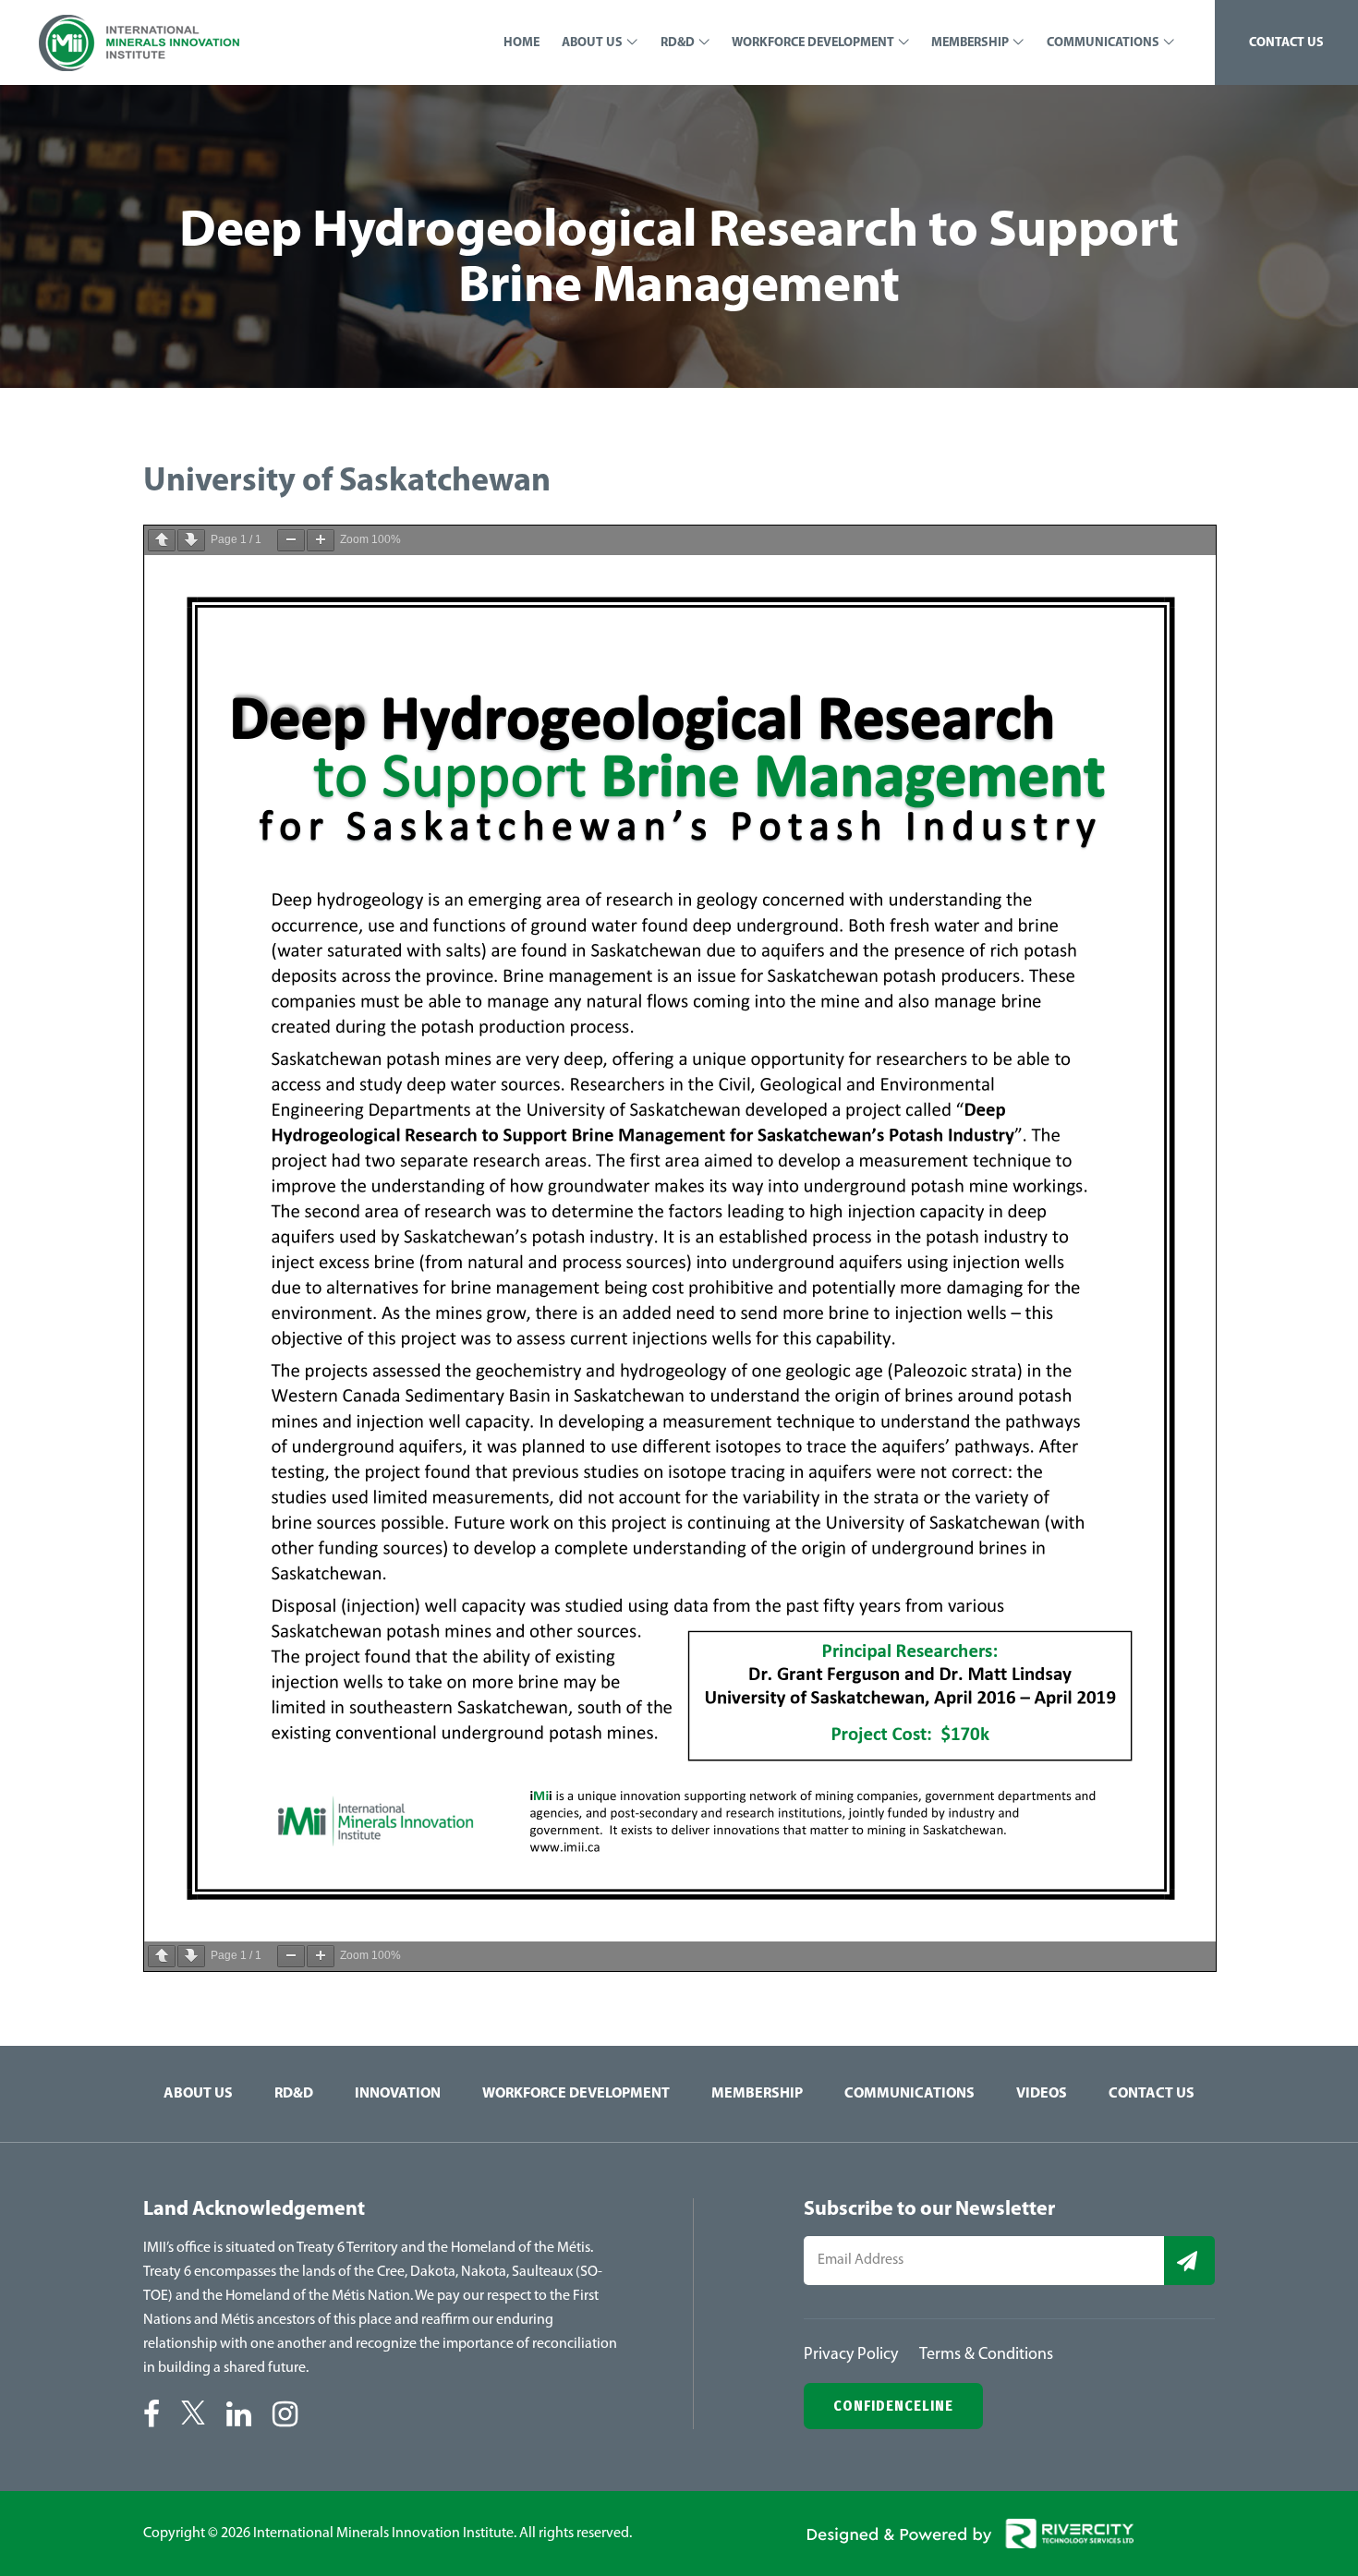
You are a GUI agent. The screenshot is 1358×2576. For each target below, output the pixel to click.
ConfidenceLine (893, 2406)
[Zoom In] (321, 540)
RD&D (294, 2094)
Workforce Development (576, 2094)
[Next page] (191, 540)
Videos (1042, 2094)
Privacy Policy (851, 2355)
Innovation (398, 2094)
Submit (1189, 2261)
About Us (198, 2094)
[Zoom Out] (291, 540)
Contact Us (1152, 2094)
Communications (909, 2094)
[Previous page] (162, 540)
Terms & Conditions (986, 2355)
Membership (757, 2094)
